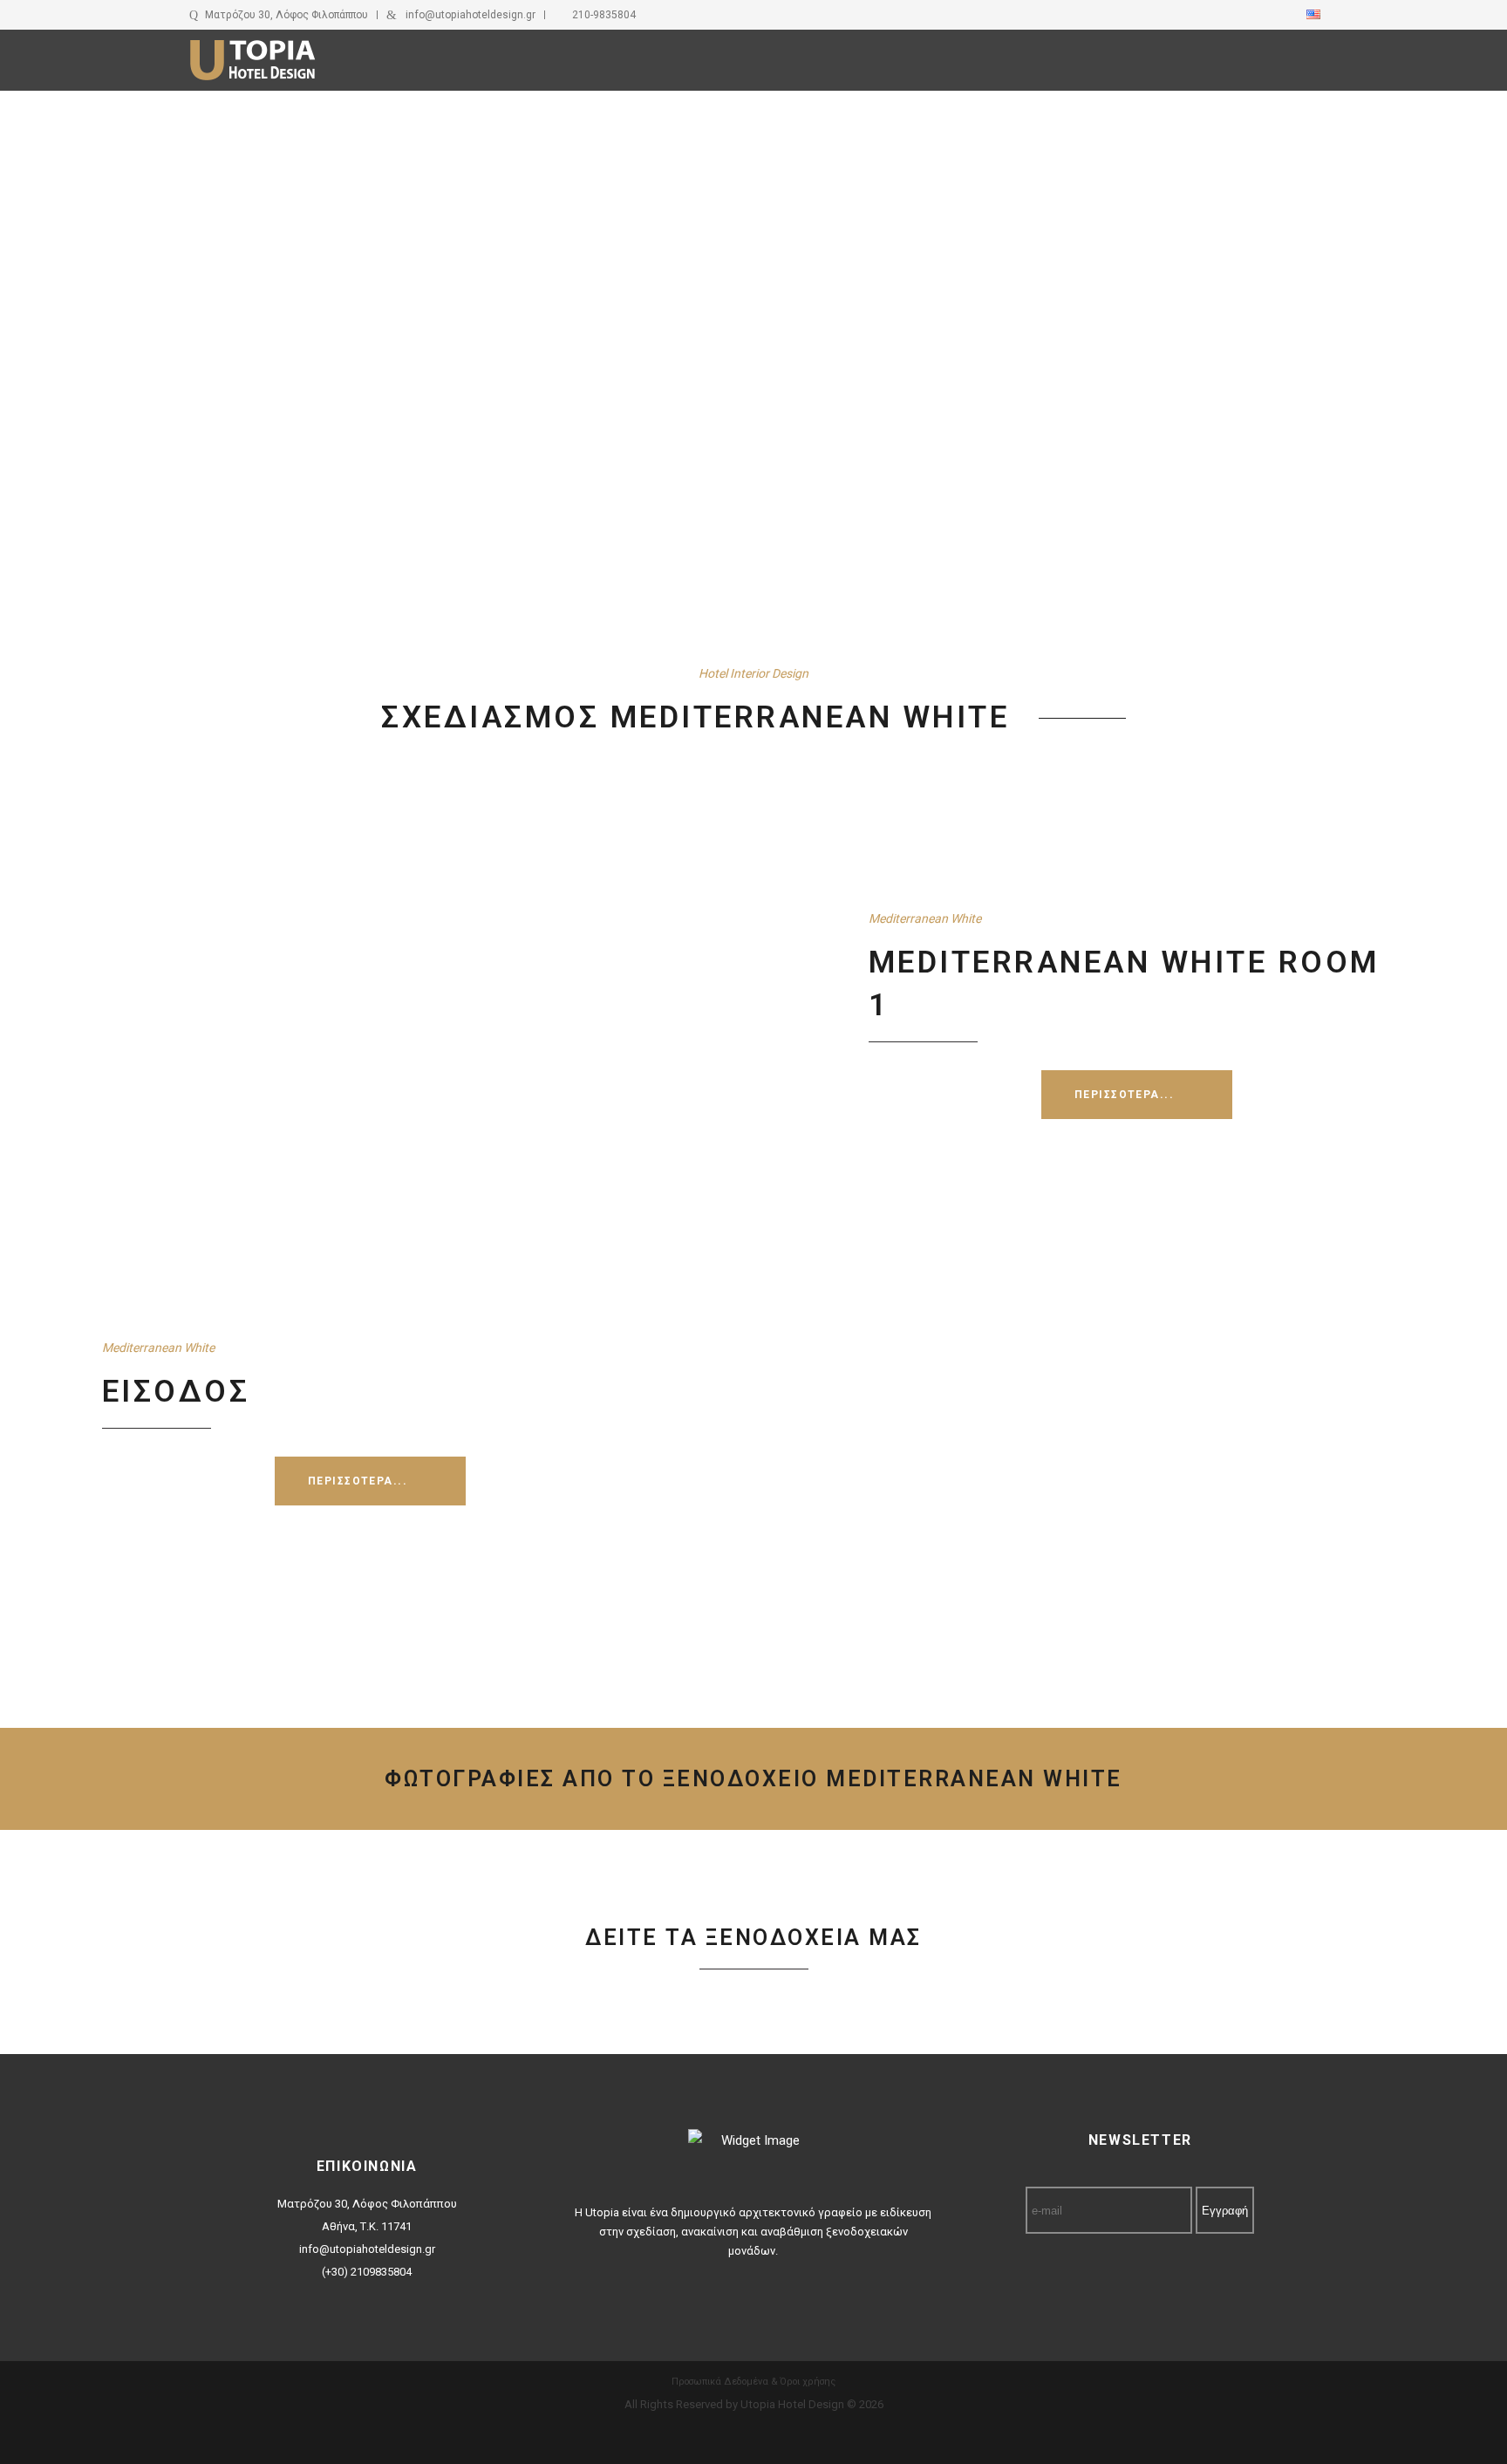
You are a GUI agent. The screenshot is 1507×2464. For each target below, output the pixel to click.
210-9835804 (604, 15)
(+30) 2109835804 (367, 2272)
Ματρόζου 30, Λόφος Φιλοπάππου (286, 15)
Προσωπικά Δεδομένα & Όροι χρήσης (753, 2382)
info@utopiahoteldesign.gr (471, 15)
